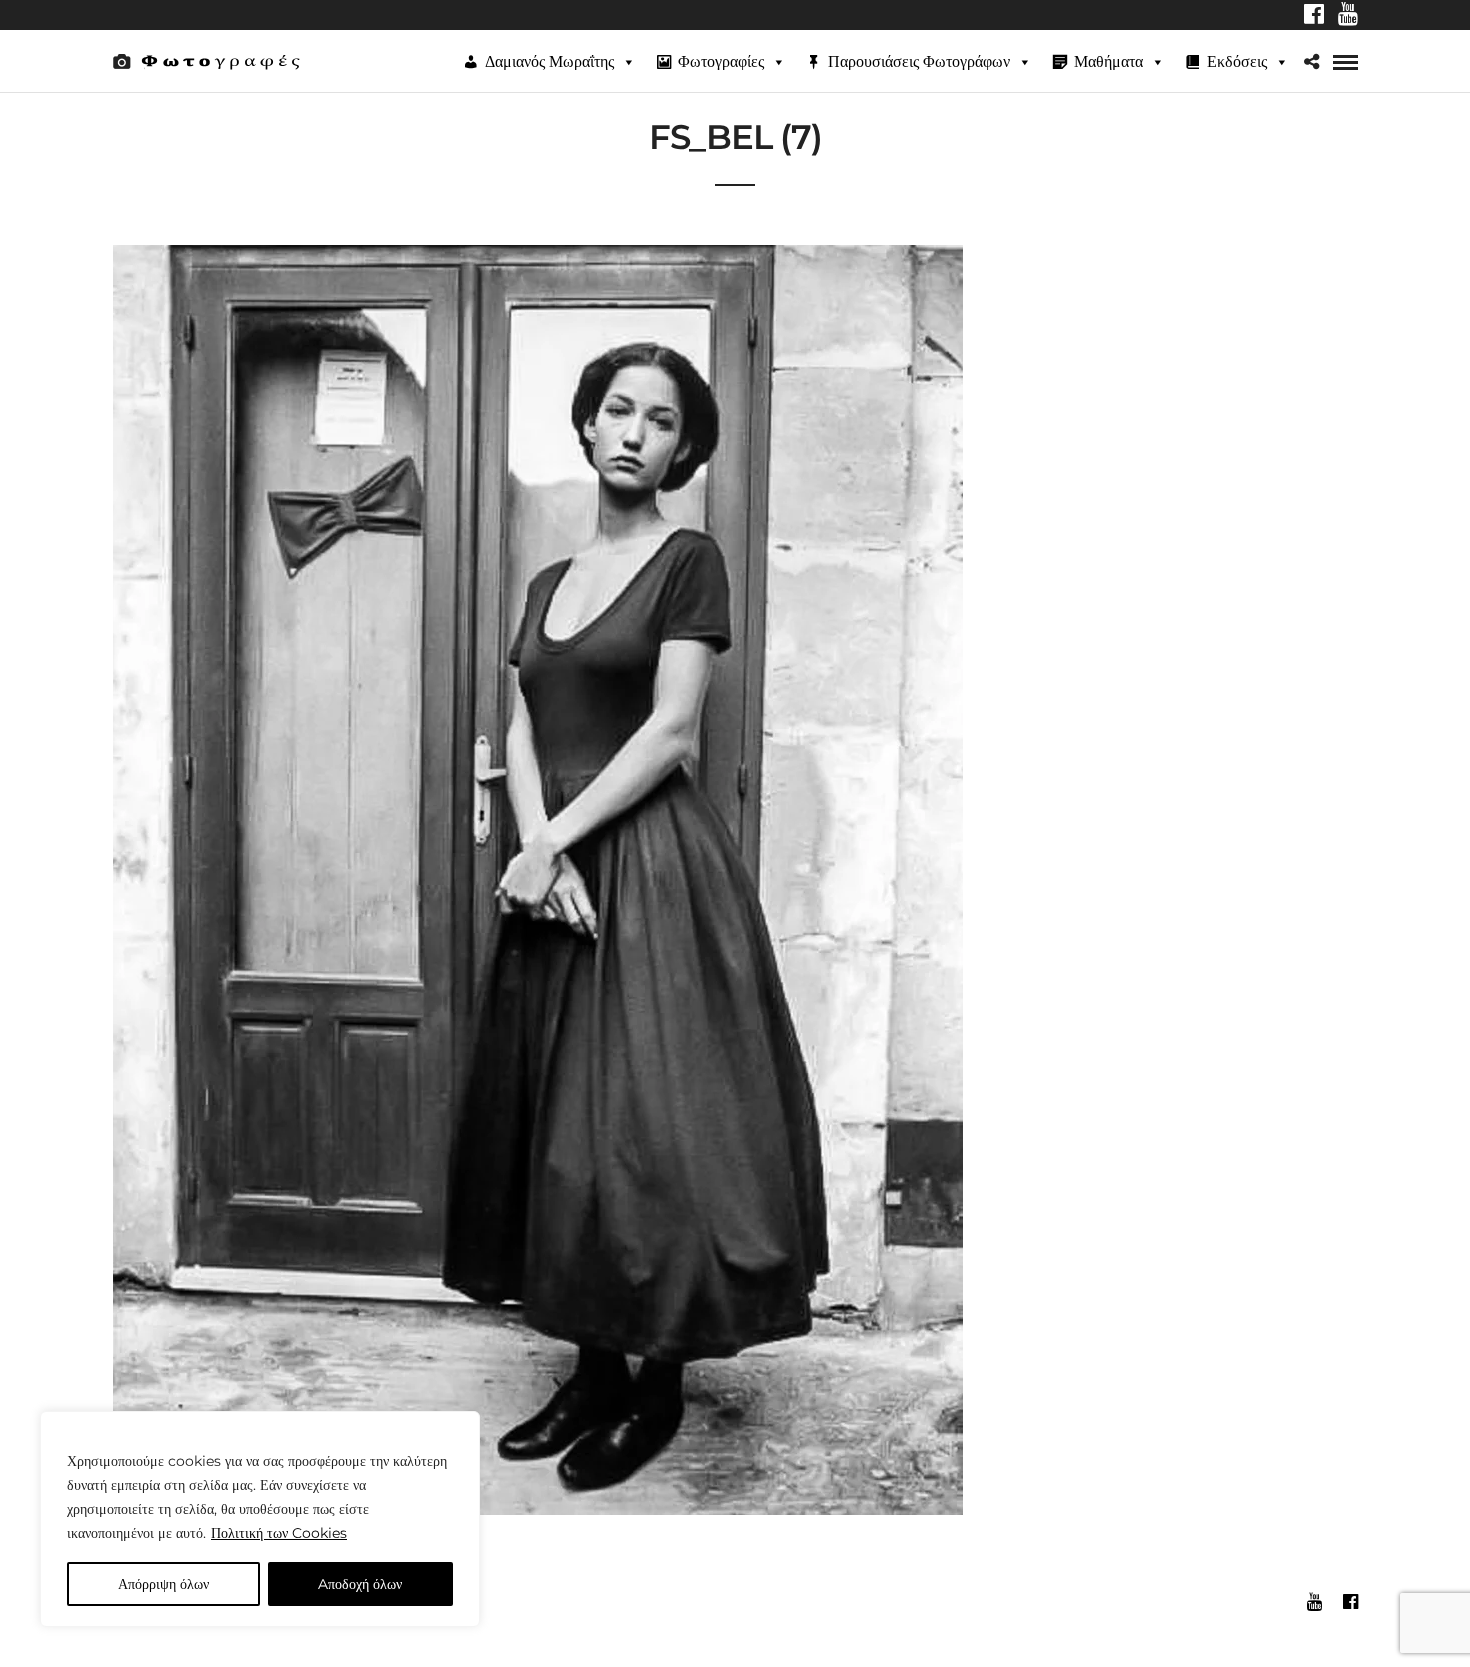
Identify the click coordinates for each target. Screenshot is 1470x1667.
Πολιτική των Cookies (279, 1533)
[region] (260, 1519)
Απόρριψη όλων (163, 1584)
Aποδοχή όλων (360, 1584)
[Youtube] (1348, 16)
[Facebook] (1314, 16)
